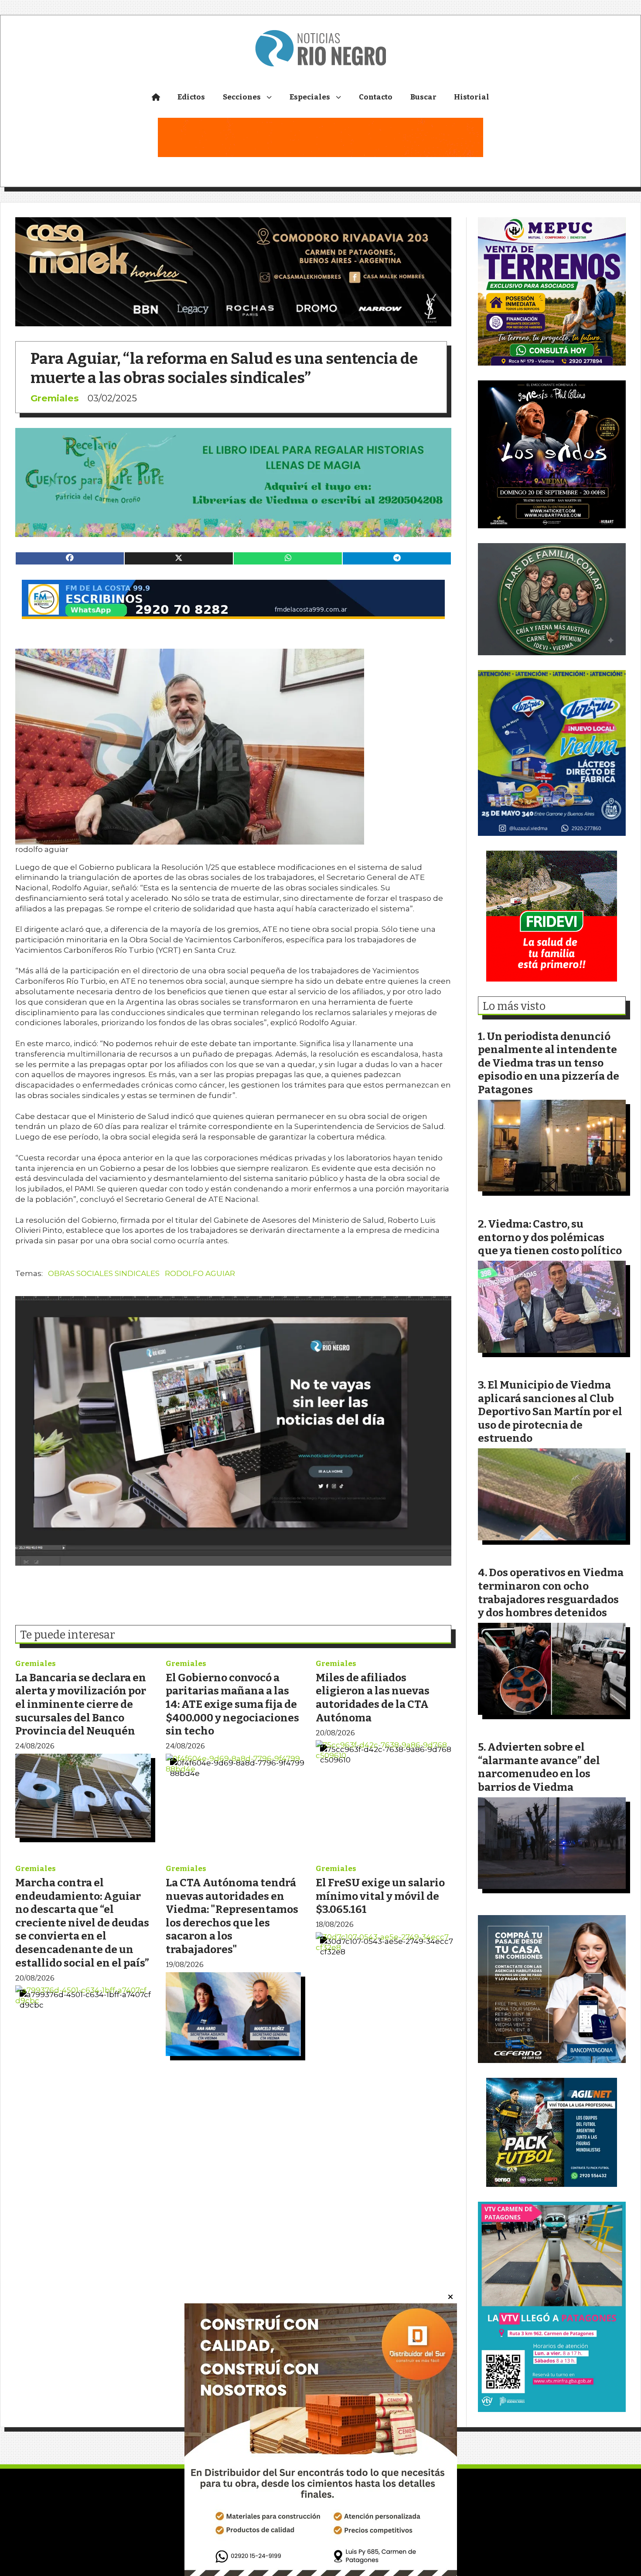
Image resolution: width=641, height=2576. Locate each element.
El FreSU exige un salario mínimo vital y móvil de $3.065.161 (380, 1896)
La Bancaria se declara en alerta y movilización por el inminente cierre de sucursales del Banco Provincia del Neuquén (81, 1704)
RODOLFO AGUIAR (200, 1273)
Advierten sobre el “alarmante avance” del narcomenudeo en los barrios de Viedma (539, 1767)
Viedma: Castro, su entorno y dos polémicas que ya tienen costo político (550, 1237)
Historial (472, 97)
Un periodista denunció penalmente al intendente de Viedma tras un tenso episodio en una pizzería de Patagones (549, 1063)
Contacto (376, 97)
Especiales (310, 97)
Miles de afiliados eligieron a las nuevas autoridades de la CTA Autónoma (373, 1698)
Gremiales (55, 398)
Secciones (242, 97)
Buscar (423, 97)
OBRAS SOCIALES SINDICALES (104, 1273)
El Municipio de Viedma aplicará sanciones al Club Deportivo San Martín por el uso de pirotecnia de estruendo (550, 1411)
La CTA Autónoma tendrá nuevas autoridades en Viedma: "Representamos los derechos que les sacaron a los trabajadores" (232, 1916)
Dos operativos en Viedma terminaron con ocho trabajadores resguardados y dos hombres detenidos (551, 1592)
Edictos (191, 97)
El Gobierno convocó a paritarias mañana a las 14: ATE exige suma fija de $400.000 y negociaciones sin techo (232, 1704)
